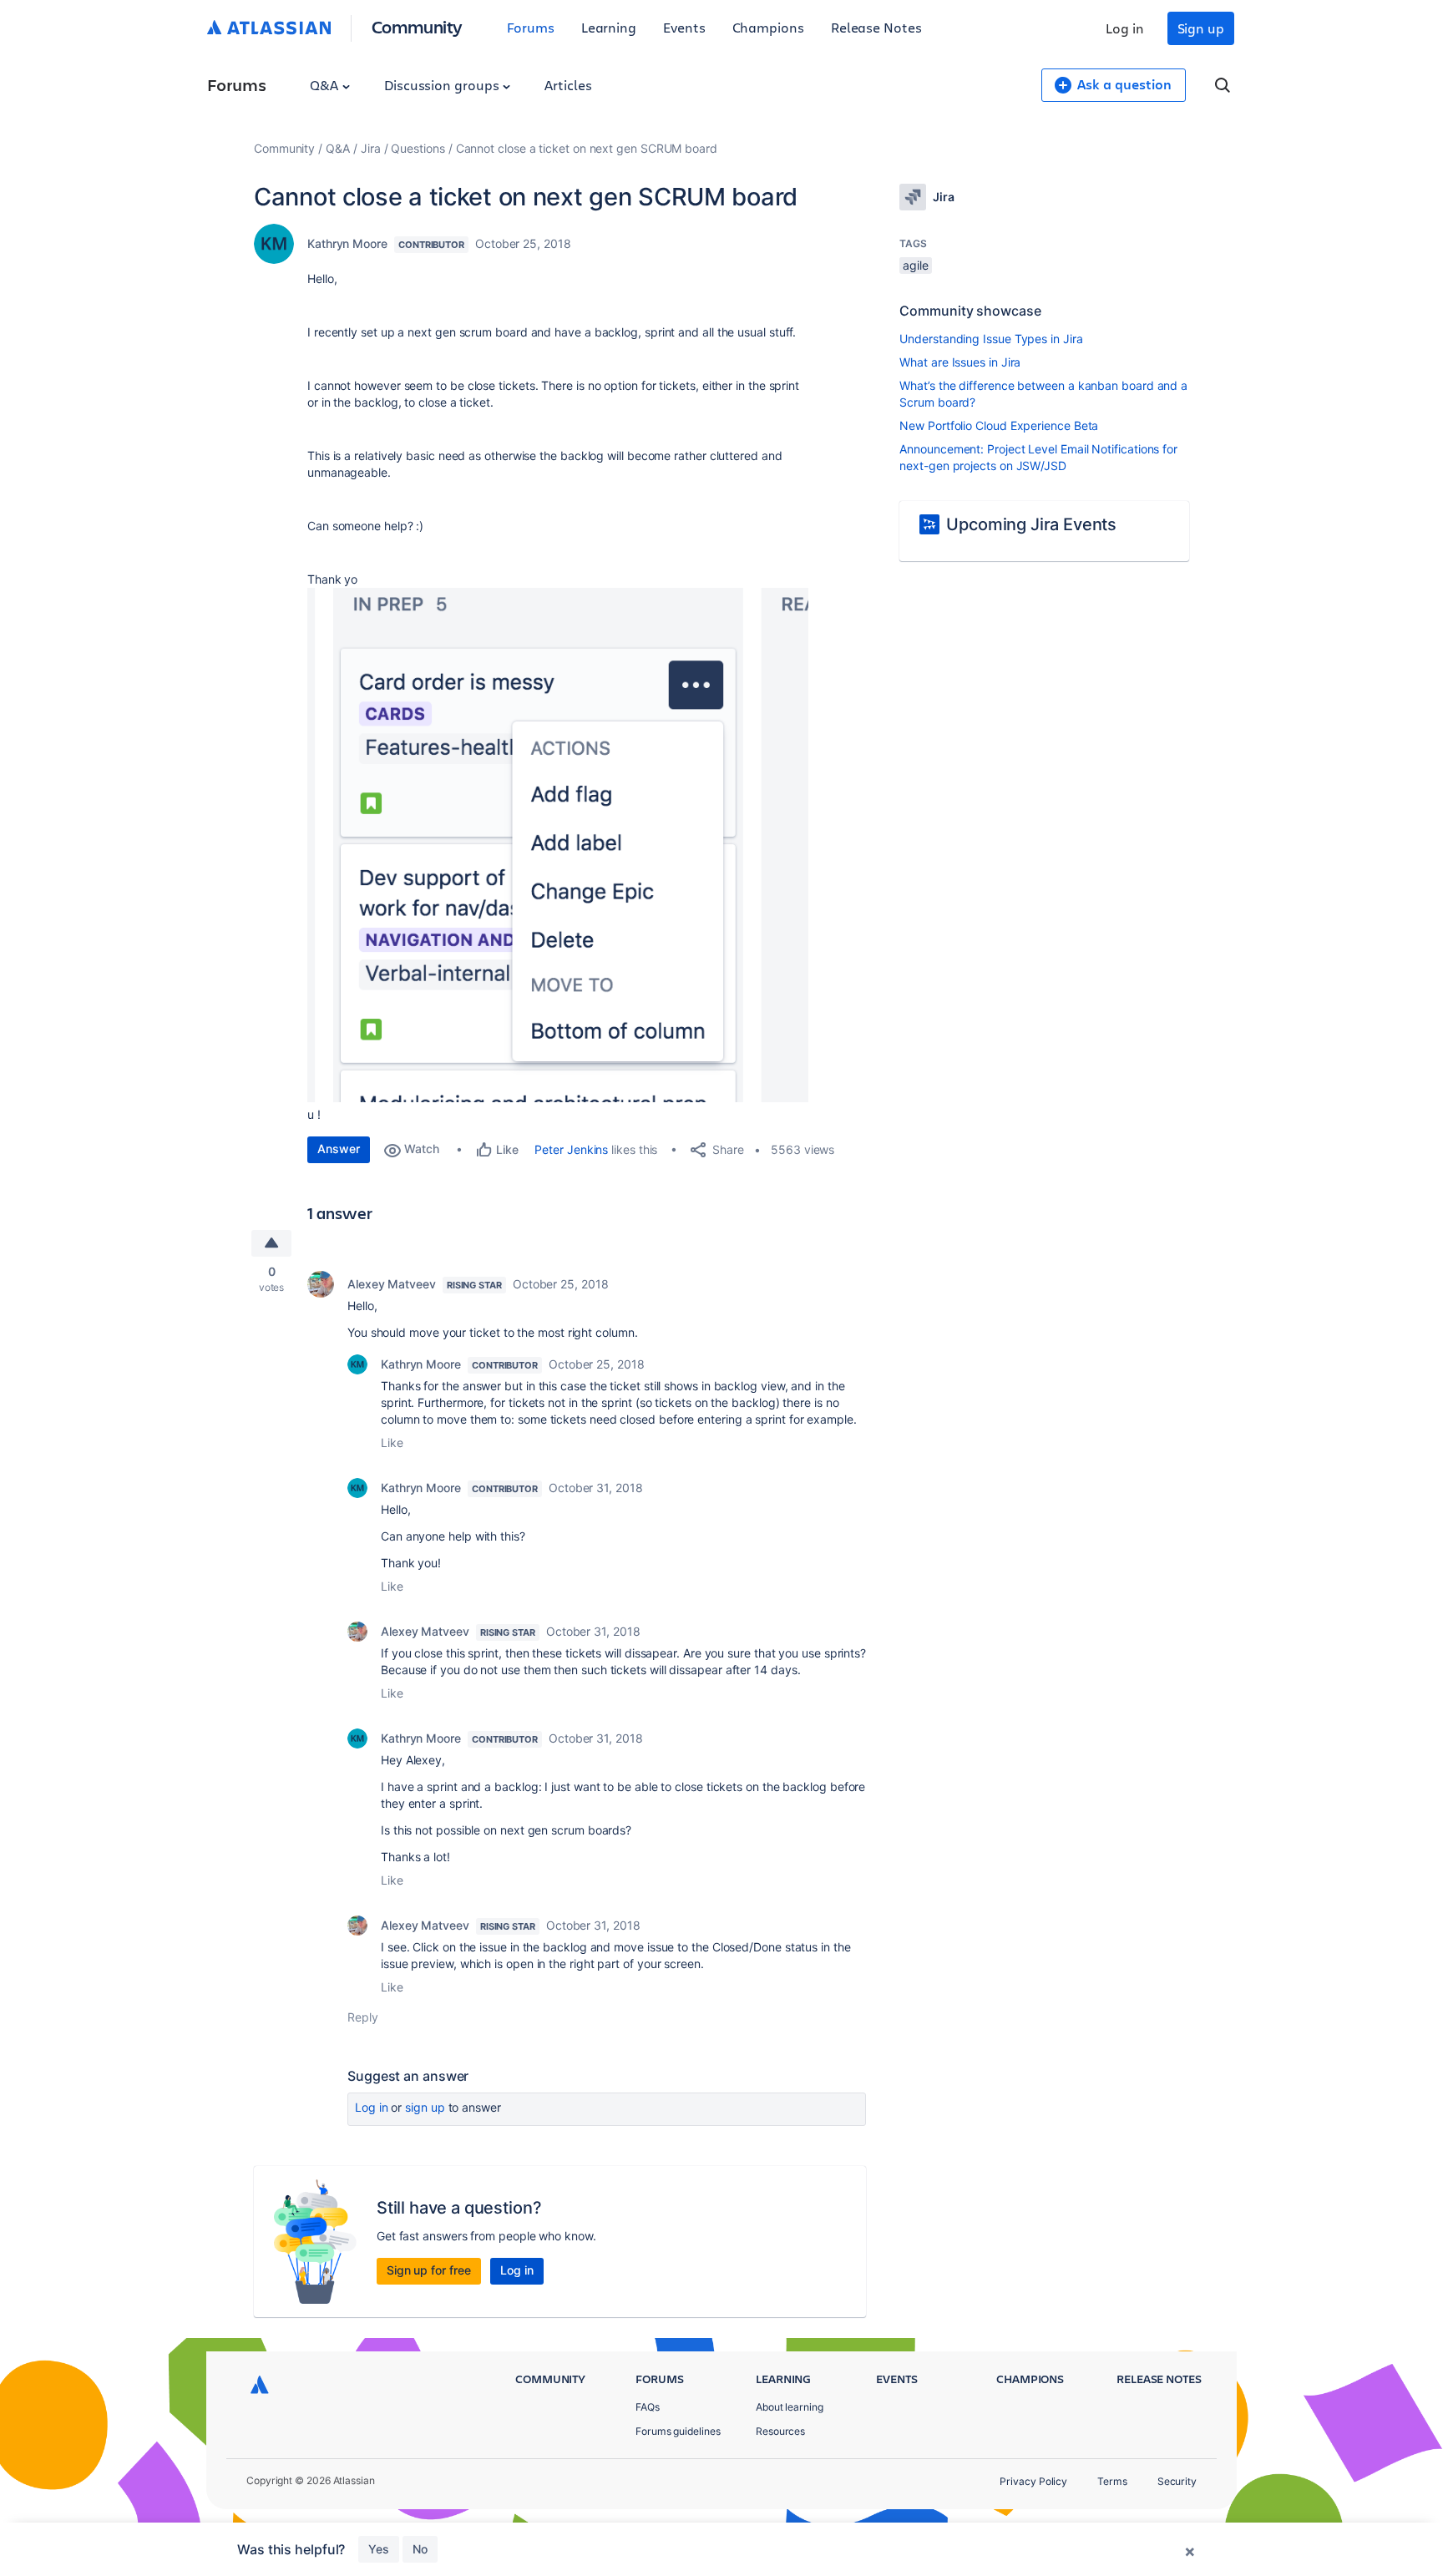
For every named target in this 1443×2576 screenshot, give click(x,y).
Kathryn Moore (347, 243)
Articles (568, 85)
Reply (363, 2017)
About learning (790, 2407)
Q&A (326, 85)
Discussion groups (443, 85)
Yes (379, 2549)
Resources (780, 2431)
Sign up (1201, 28)
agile (916, 265)
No (420, 2549)
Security (1177, 2481)
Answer (339, 1149)
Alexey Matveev (392, 1284)
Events (684, 27)
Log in (1125, 28)
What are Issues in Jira (960, 362)
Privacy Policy (1033, 2481)
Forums (531, 27)
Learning (609, 27)
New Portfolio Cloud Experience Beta (999, 425)
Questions (418, 148)
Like (392, 1442)
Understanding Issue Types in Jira (991, 339)
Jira (371, 148)
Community (417, 26)
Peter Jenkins (571, 1149)
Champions (768, 27)
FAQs (648, 2407)
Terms (1112, 2481)
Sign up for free (429, 2270)
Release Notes (876, 27)
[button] (558, 845)
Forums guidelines (678, 2431)
